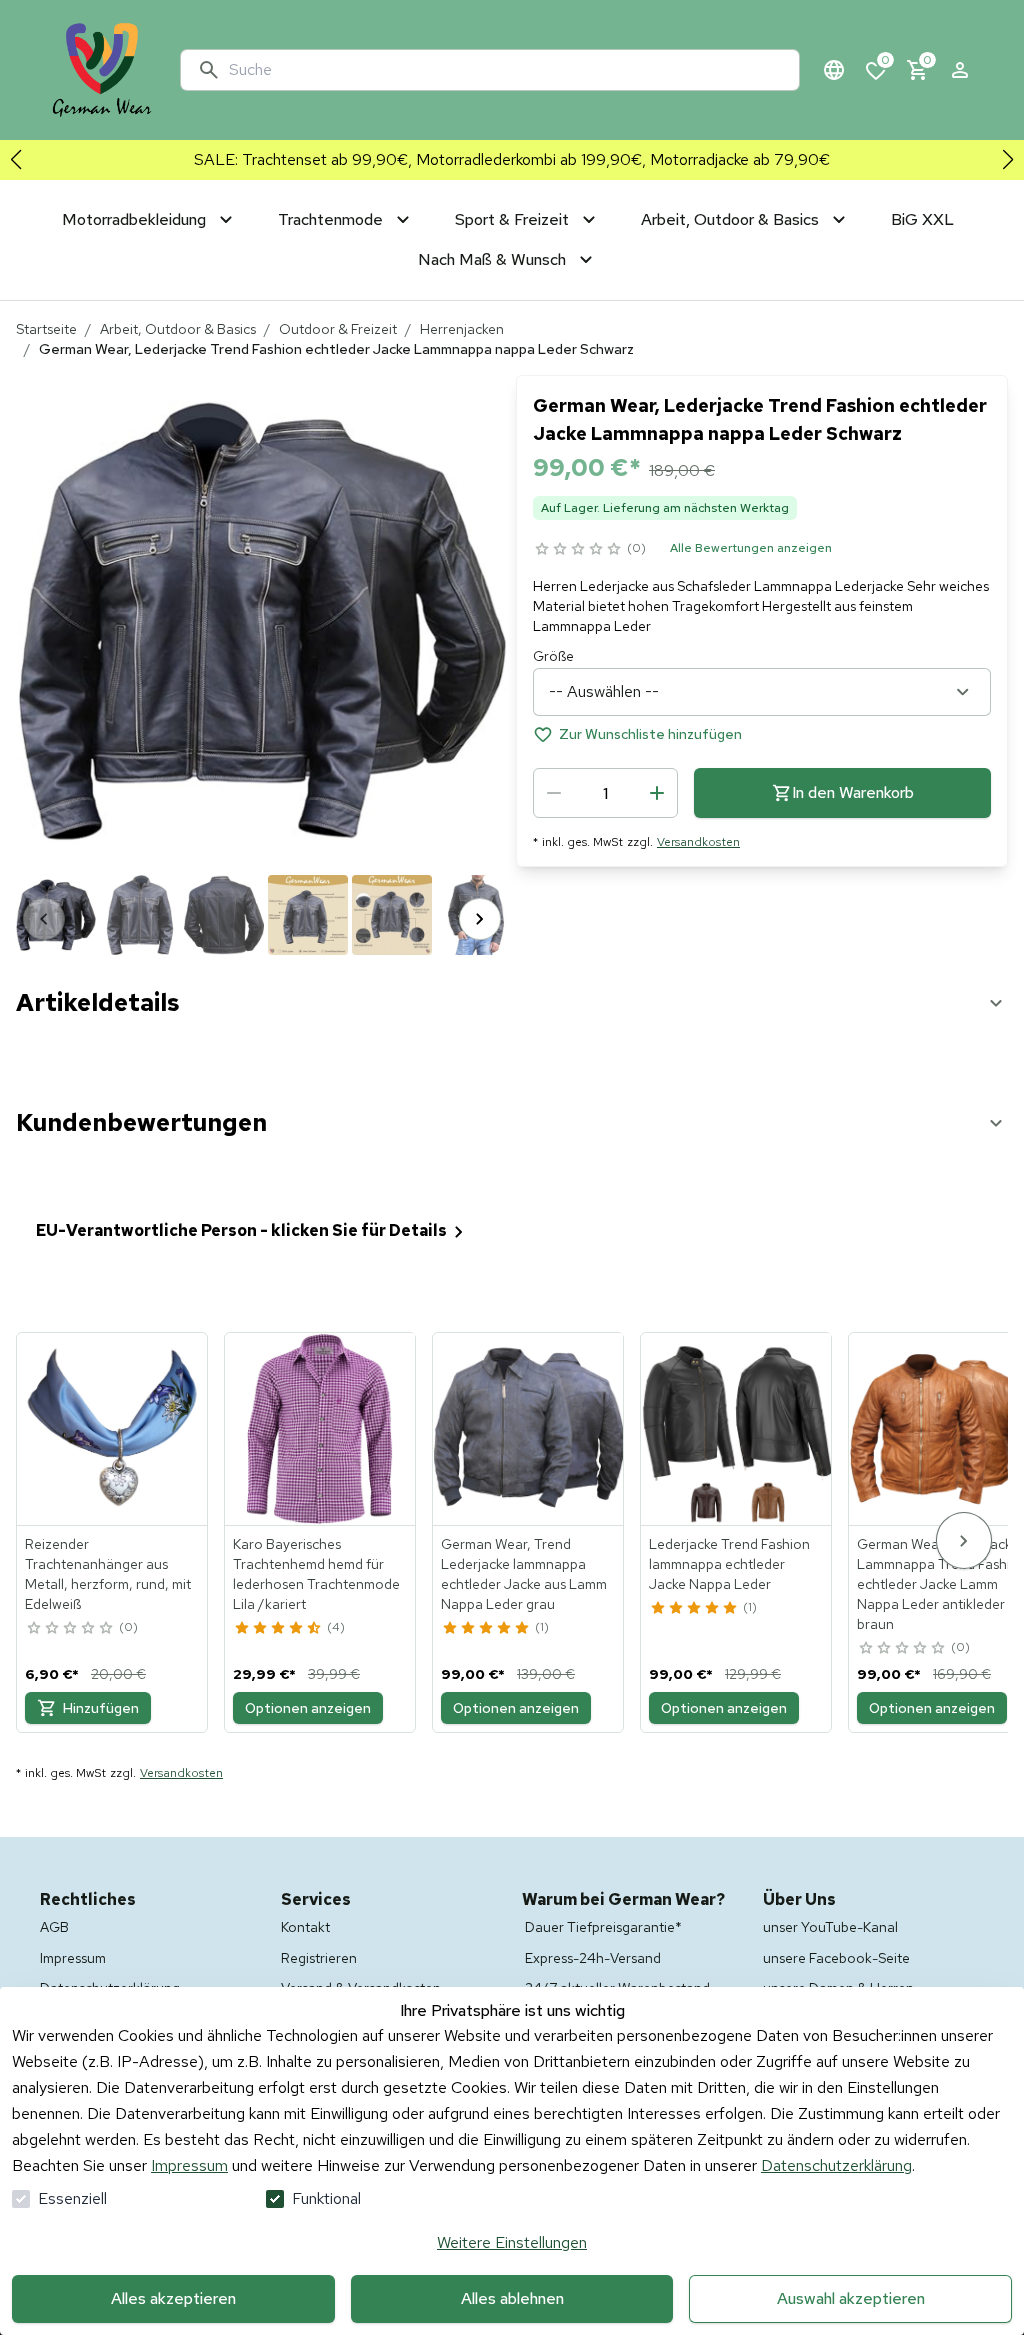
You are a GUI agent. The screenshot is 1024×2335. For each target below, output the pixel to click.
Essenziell (72, 2198)
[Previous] (44, 919)
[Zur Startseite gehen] (102, 70)
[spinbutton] (605, 793)
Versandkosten (698, 842)
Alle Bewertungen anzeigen (751, 548)
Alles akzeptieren (173, 2298)
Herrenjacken (462, 329)
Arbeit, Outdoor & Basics (178, 329)
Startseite (46, 329)
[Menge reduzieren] (554, 793)
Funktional (326, 2198)
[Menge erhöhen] (657, 793)
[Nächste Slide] (1008, 160)
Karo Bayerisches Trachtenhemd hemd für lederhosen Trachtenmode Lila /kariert (316, 1574)
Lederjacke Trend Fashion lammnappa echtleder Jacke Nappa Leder (729, 1564)
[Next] (480, 919)
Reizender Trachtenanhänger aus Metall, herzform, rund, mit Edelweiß (108, 1574)
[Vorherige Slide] (16, 160)
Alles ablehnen (512, 2298)
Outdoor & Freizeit (338, 329)
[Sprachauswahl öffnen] (834, 70)
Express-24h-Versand (593, 1958)
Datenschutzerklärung (836, 2165)
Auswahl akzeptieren (851, 2298)
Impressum (189, 2165)
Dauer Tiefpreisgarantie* (603, 1927)
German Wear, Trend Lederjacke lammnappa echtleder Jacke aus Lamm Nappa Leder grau (524, 1574)
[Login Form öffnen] (960, 70)
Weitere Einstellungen (512, 2242)
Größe (553, 656)
